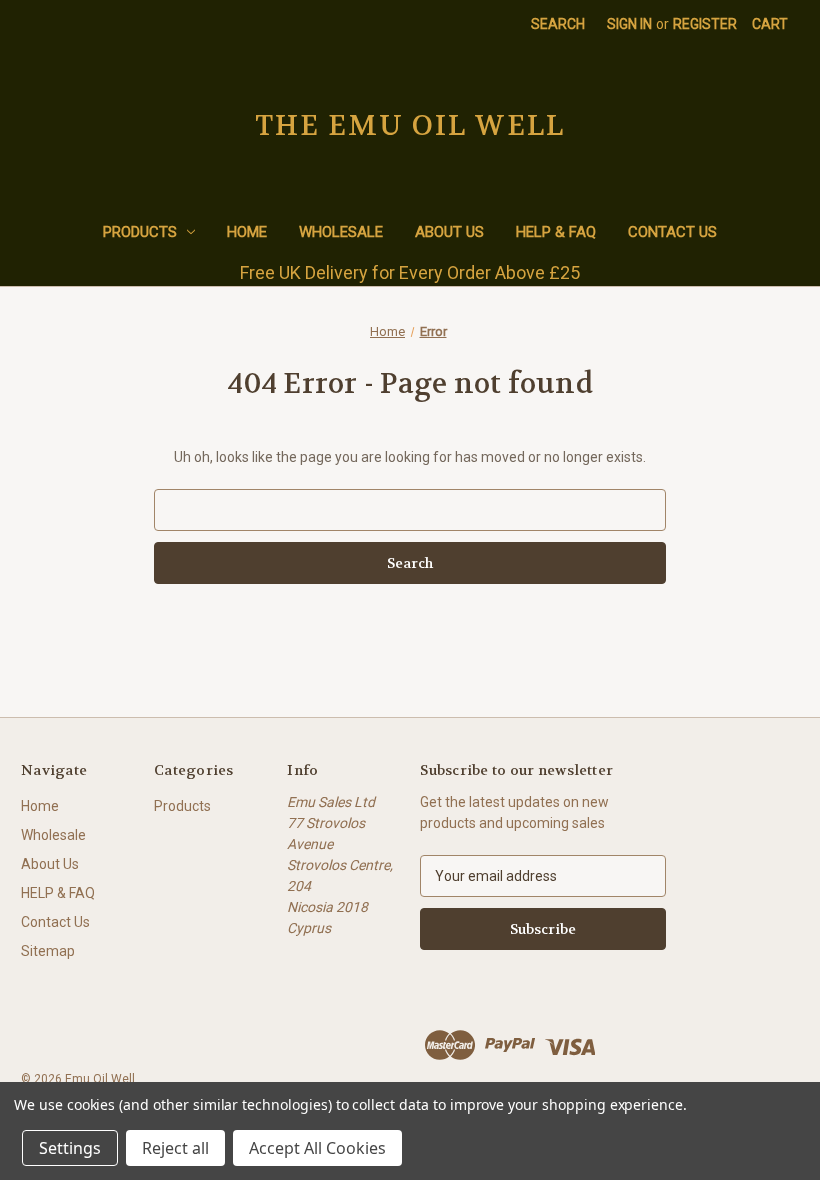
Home (247, 232)
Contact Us (672, 232)
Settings (70, 1148)
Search (558, 24)
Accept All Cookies (317, 1148)
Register (705, 24)
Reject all (175, 1148)
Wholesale (341, 232)
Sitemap (48, 951)
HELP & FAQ (556, 232)
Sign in (629, 24)
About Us (449, 232)
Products (140, 232)
